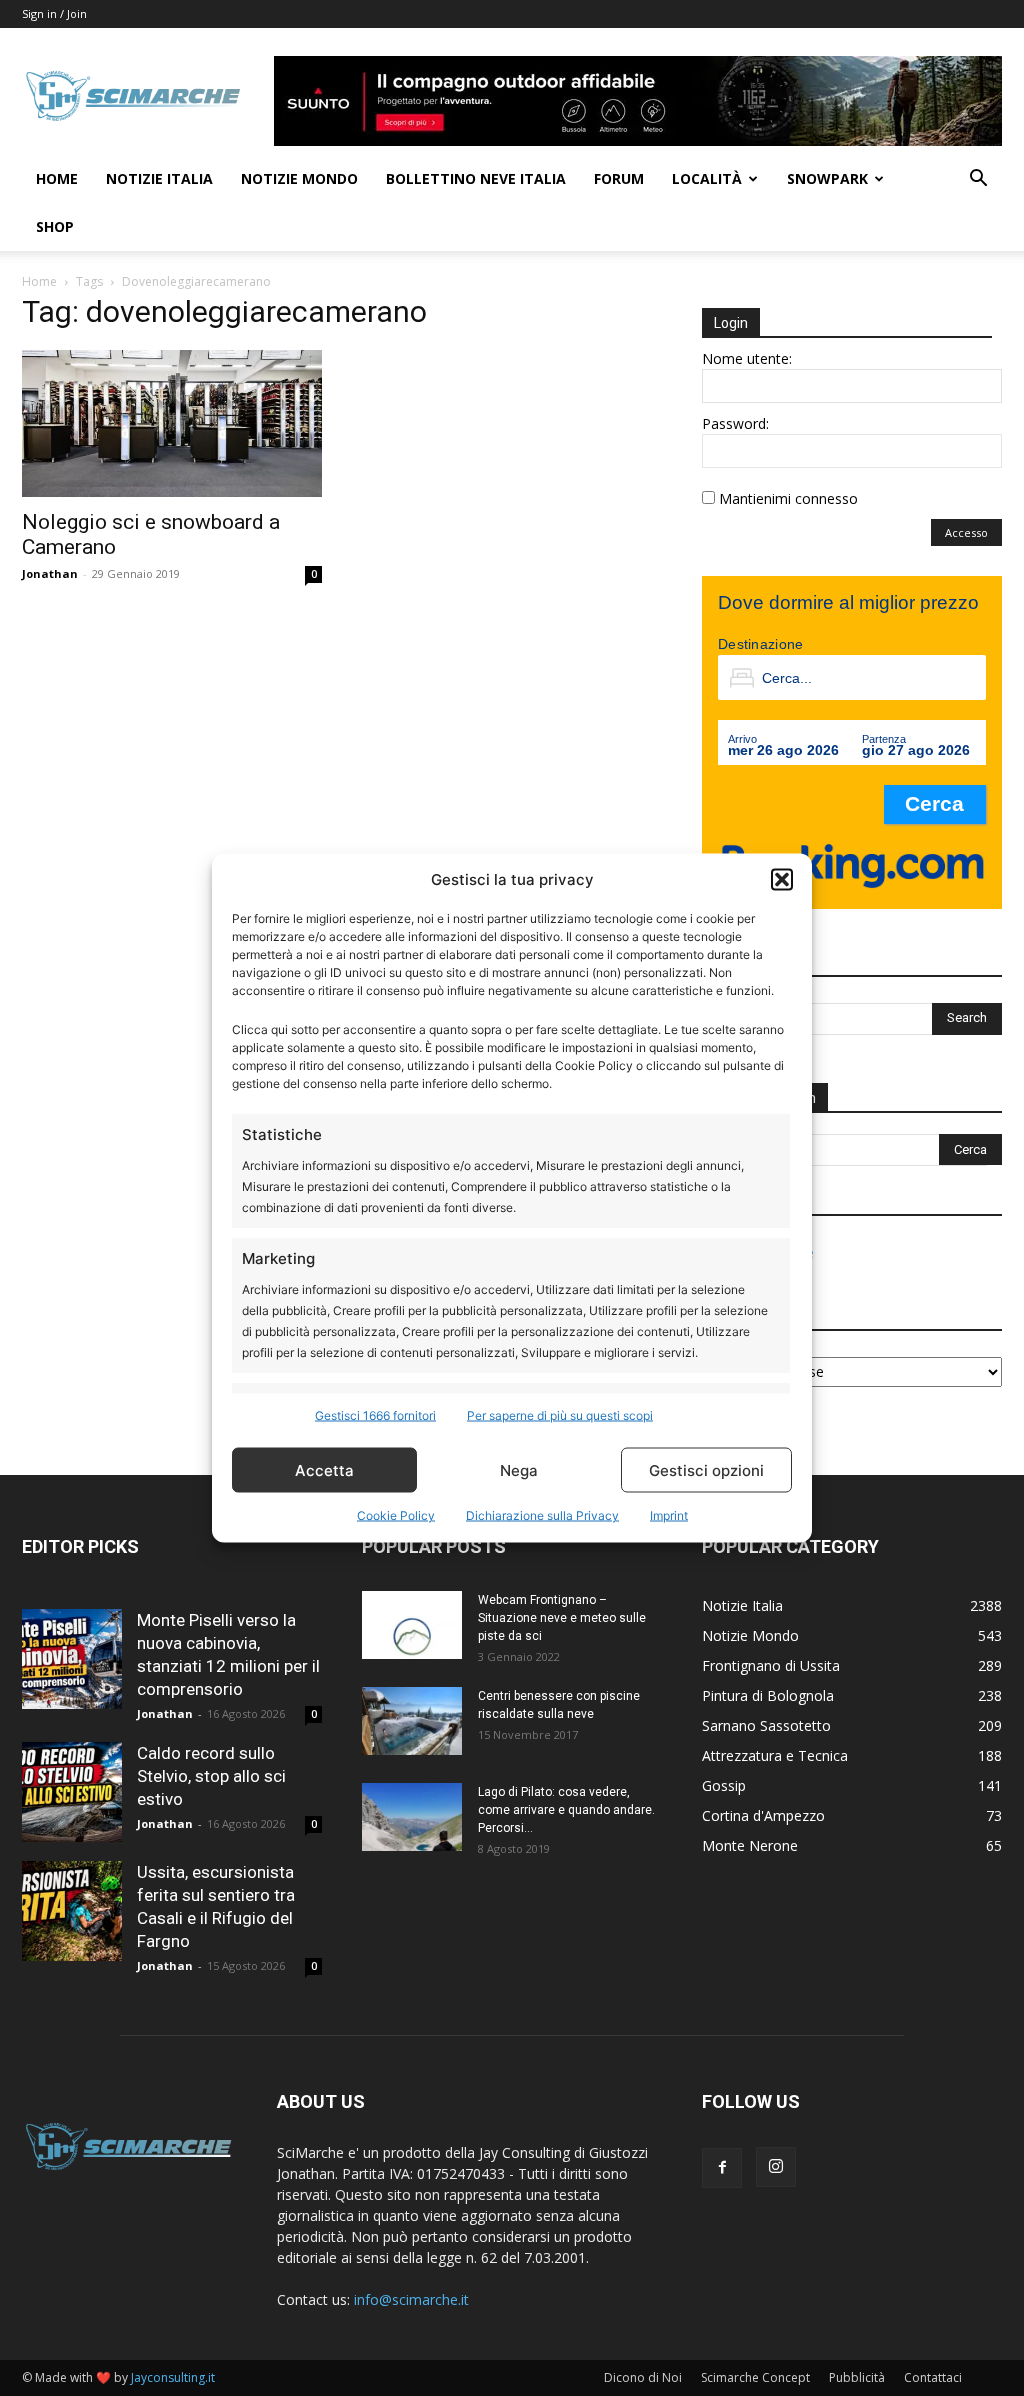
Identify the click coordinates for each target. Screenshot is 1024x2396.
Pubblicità (857, 2377)
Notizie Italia (159, 178)
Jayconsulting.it (173, 2377)
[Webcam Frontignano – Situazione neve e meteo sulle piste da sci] (412, 1625)
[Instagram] (776, 2167)
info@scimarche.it (411, 2299)
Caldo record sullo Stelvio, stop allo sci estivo (211, 1776)
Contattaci (933, 2377)
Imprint (669, 1515)
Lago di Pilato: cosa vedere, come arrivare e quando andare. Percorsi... (566, 1810)
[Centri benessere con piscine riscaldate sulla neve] (412, 1721)
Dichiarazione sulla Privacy (542, 1515)
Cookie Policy (396, 1515)
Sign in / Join (54, 13)
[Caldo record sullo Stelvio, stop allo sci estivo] (72, 1792)
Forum (619, 178)
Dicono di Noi (643, 2377)
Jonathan (50, 573)
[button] (782, 879)
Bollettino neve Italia (476, 178)
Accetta (324, 1469)
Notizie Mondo (299, 178)
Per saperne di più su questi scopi (560, 1415)
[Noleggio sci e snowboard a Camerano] (172, 423)
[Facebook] (722, 2168)
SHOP (55, 226)
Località (707, 178)
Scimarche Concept (755, 2377)
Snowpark (827, 178)
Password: (735, 423)
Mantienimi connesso (788, 498)
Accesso (966, 532)
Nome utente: (747, 358)
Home (57, 178)
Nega (519, 1469)
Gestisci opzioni (706, 1469)
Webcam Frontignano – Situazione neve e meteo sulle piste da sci (562, 1618)
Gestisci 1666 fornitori (375, 1415)
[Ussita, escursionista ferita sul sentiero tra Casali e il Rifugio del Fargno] (72, 1911)
